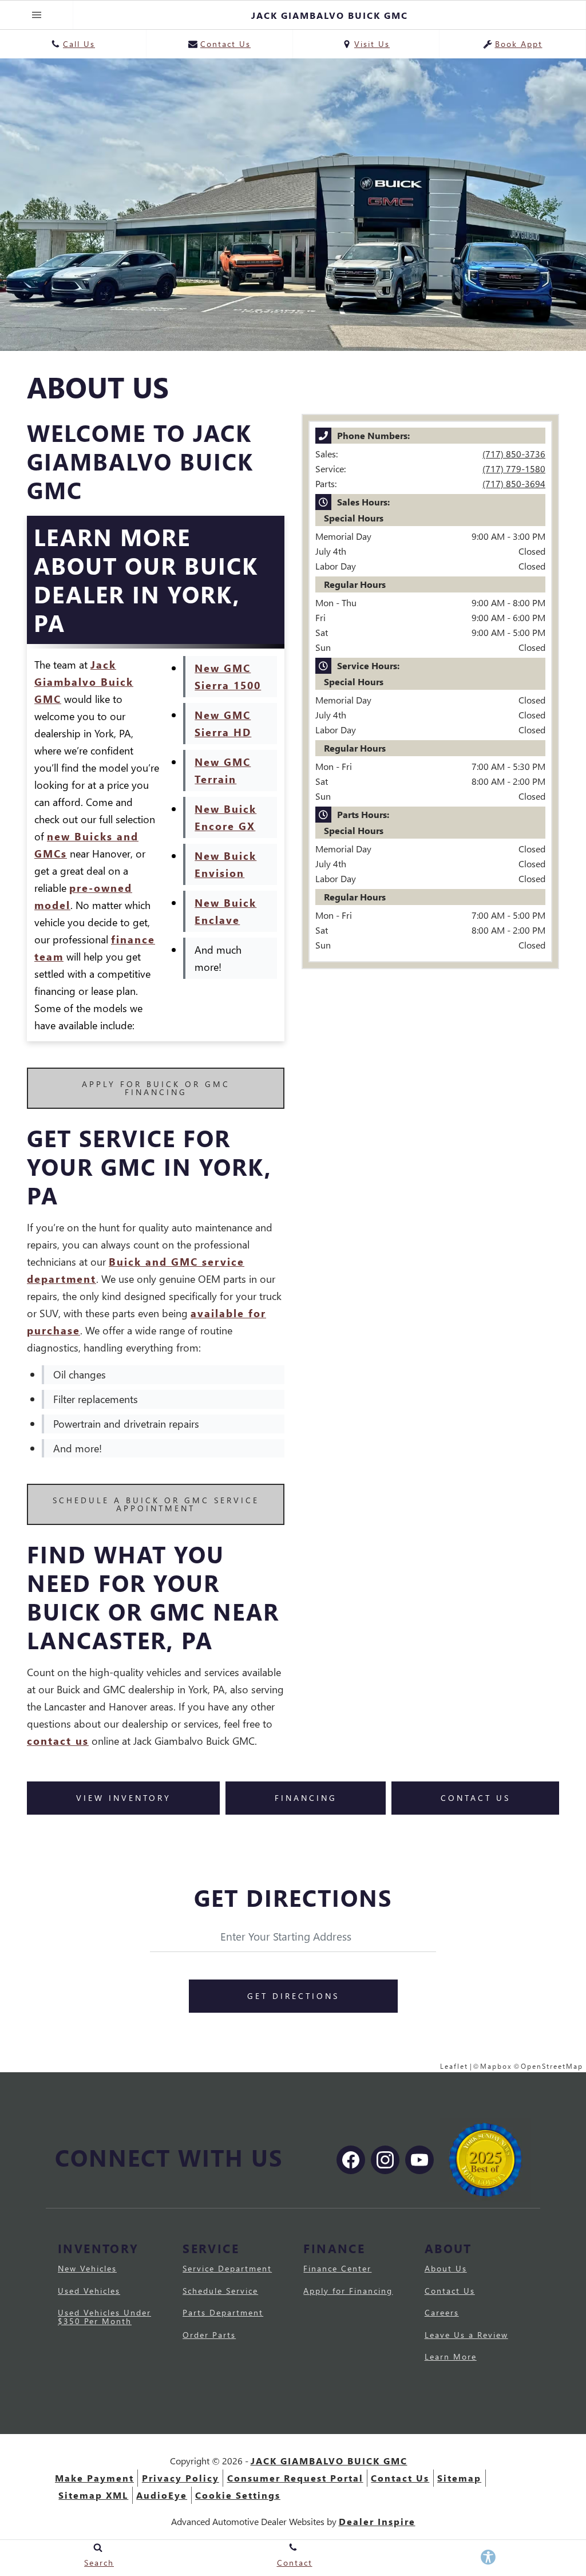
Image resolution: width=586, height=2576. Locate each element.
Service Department (227, 2268)
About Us (446, 2268)
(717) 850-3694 (514, 483)
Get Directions (293, 1996)
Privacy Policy (181, 2478)
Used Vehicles (89, 2291)
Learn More (451, 2356)
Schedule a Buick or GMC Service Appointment (156, 1504)
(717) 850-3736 (514, 454)
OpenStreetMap (552, 2066)
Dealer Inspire (377, 2521)
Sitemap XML (93, 2495)
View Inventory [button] (124, 1798)
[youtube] (419, 2160)
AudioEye (162, 2495)
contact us (58, 1741)
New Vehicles (87, 2268)
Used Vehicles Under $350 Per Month (104, 2316)
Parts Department (223, 2312)
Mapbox (496, 2066)
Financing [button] (306, 1798)
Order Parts (209, 2335)
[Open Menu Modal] (37, 15)
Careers (442, 2312)
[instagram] (385, 2160)
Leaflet (454, 2066)
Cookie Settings (238, 2495)
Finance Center (337, 2268)
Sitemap (459, 2478)
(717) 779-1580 (514, 469)
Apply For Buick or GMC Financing (156, 1088)
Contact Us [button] (476, 1798)
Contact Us (450, 2291)
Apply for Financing (348, 2291)
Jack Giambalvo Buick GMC (84, 681)
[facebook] (351, 2160)
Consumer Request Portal (295, 2478)
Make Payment (94, 2478)
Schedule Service (220, 2291)
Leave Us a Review (466, 2335)
